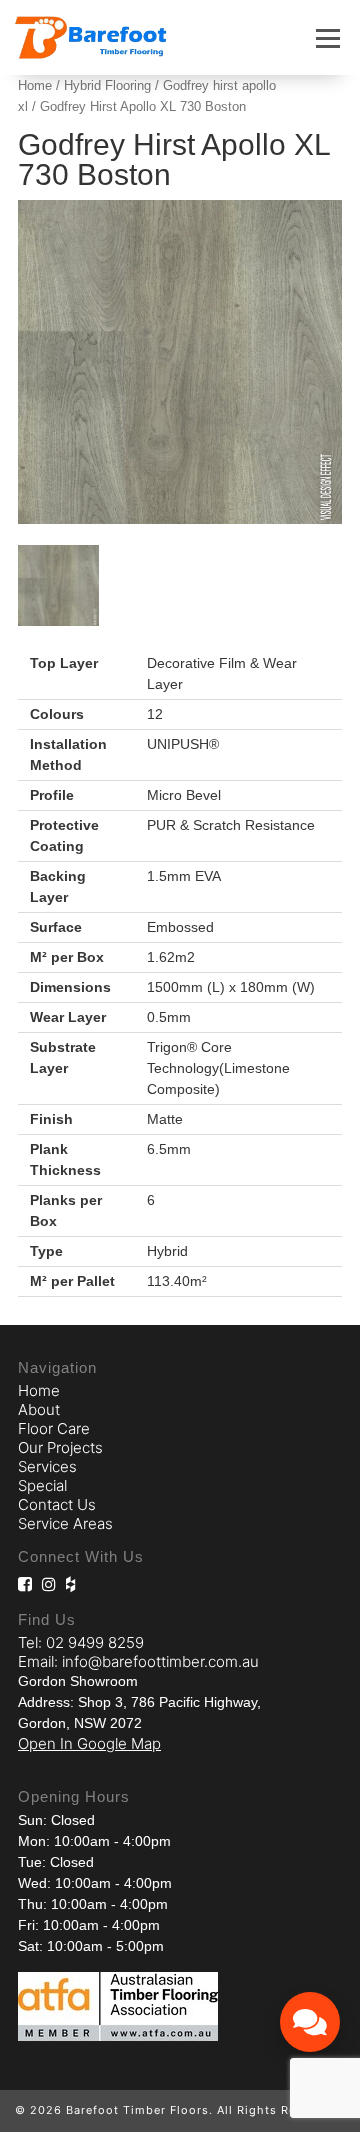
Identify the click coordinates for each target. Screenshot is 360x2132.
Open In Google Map (89, 1743)
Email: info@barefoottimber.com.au (138, 1661)
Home (35, 85)
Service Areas (65, 1523)
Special (42, 1485)
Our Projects (60, 1447)
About (39, 1409)
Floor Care (54, 1428)
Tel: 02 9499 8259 (81, 1642)
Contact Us (57, 1504)
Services (47, 1466)
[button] (328, 38)
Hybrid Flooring (107, 85)
